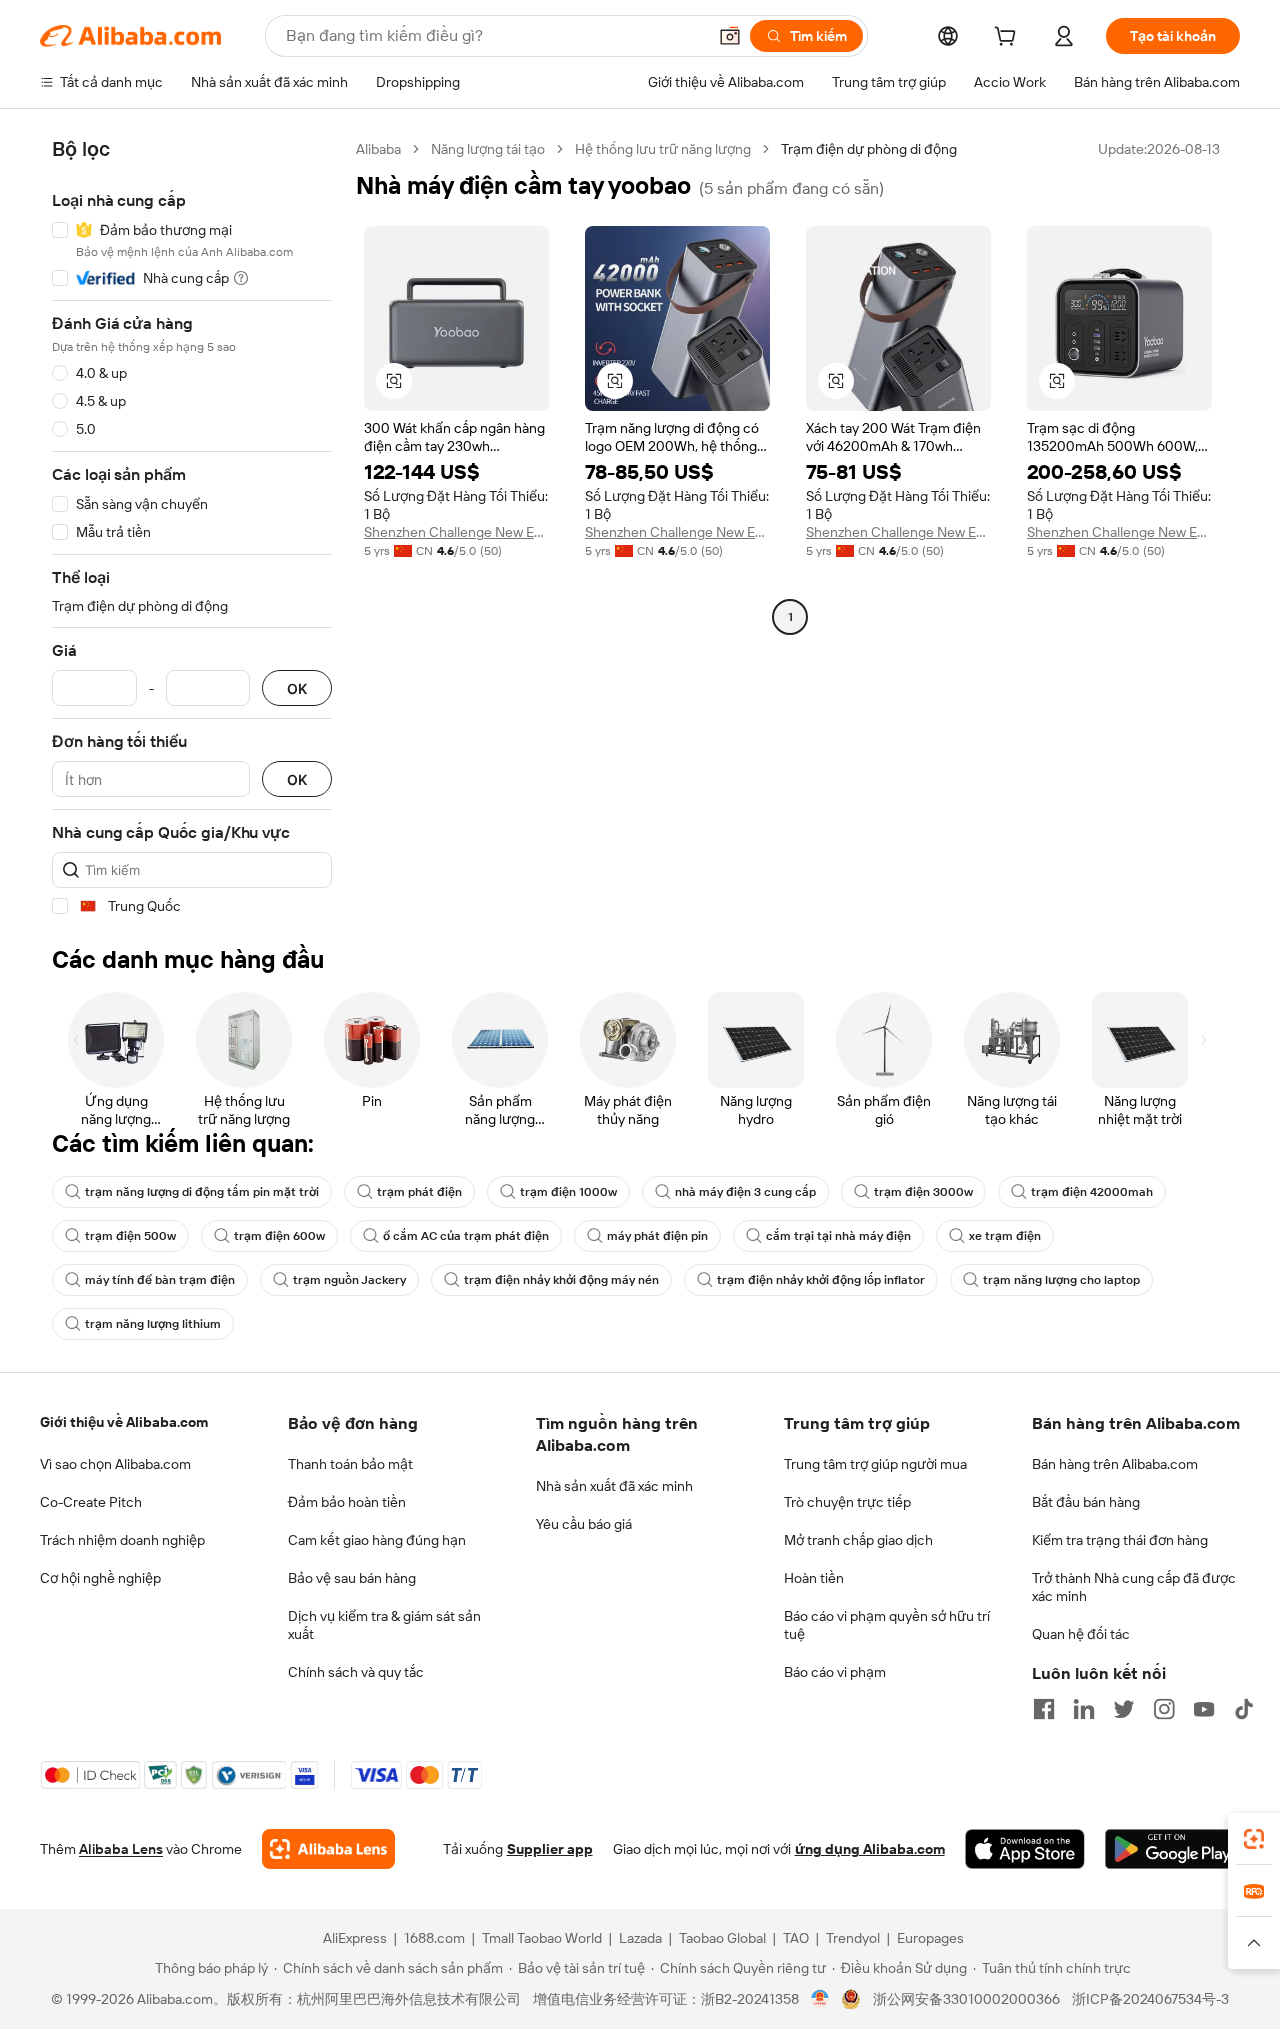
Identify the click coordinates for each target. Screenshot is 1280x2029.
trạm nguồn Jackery (349, 1280)
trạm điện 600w (279, 1236)
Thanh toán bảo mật (350, 1464)
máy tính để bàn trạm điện (160, 1280)
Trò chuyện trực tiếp (847, 1502)
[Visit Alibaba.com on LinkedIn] (1084, 1709)
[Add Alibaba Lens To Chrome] (328, 1849)
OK (297, 688)
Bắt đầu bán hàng (1086, 1502)
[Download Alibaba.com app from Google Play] (1172, 1849)
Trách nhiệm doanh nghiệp (122, 1540)
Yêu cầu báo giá (584, 1524)
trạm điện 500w (130, 1236)
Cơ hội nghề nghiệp (100, 1578)
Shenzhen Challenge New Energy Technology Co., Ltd (456, 532)
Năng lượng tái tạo (488, 149)
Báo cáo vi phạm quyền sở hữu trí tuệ (887, 1625)
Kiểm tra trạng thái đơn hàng (1120, 1540)
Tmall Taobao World (542, 1938)
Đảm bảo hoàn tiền (347, 1502)
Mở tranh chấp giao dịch (858, 1540)
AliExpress (355, 1938)
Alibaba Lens (121, 1849)
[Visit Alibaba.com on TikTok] (1244, 1709)
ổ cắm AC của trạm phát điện (466, 1236)
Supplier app (550, 1849)
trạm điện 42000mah (1092, 1192)
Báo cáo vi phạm (835, 1672)
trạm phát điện (419, 1192)
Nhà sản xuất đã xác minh (614, 1486)
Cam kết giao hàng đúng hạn (377, 1540)
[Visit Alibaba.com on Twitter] (1124, 1709)
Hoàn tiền (814, 1578)
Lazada (640, 1938)
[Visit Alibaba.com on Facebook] (1044, 1709)
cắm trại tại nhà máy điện (838, 1236)
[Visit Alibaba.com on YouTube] (1204, 1709)
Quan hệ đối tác (1081, 1634)
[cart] (1009, 39)
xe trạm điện (1005, 1236)
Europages (930, 1938)
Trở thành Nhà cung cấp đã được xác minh (1134, 1587)
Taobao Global (722, 1938)
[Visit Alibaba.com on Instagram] (1164, 1709)
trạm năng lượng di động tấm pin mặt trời (202, 1192)
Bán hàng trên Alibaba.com (1115, 1464)
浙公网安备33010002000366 (966, 1999)
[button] (730, 36)
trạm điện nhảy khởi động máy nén (561, 1280)
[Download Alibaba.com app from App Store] (1025, 1849)
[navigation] (192, 528)
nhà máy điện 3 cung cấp (745, 1192)
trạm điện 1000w (568, 1192)
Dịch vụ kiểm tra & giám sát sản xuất (384, 1625)
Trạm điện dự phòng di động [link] (869, 149)
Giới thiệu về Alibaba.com (124, 1422)
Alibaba (378, 149)
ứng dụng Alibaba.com (870, 1849)
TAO (796, 1938)
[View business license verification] (820, 1999)
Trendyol (853, 1938)
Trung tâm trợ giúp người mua (875, 1464)
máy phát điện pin (657, 1236)
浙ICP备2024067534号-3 (1150, 1999)
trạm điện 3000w (923, 1192)
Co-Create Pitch (91, 1502)
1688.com (434, 1938)
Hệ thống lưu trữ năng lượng (663, 149)
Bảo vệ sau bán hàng (352, 1578)
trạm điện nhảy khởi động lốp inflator (821, 1280)
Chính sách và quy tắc (356, 1672)
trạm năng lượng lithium (153, 1324)
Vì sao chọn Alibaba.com (115, 1464)
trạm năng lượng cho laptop (1061, 1280)
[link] (1254, 1839)
